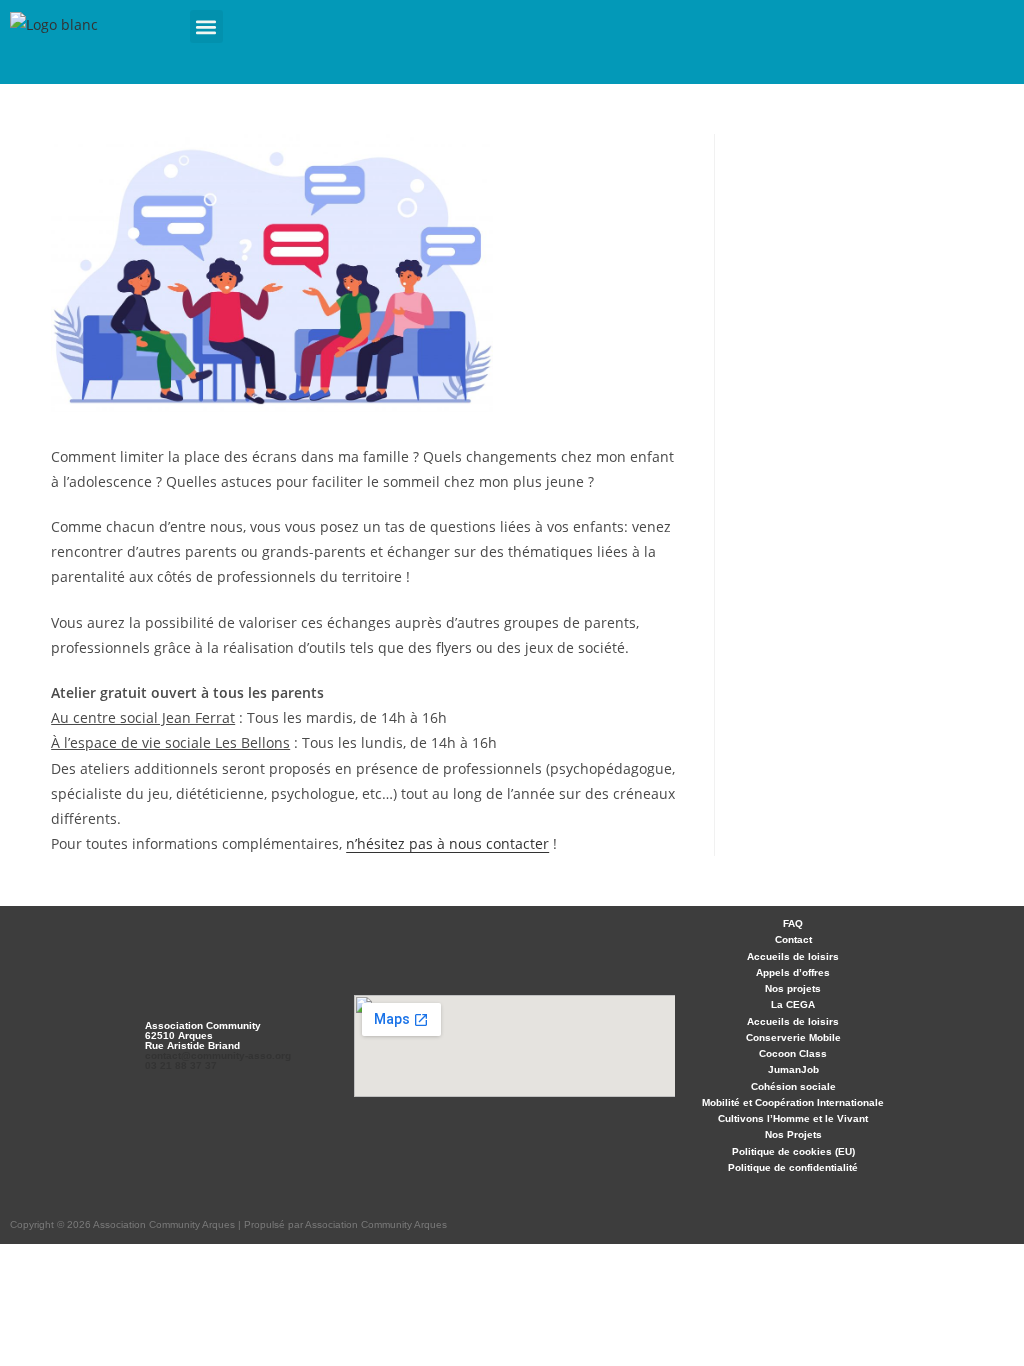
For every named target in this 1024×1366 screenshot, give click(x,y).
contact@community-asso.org (218, 1055)
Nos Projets (793, 1134)
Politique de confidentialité (793, 1167)
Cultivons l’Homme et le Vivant (793, 1118)
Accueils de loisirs (793, 956)
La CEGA (793, 1004)
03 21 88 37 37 (181, 1065)
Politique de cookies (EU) (793, 1151)
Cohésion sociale (793, 1086)
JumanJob (793, 1069)
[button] (206, 26)
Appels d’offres (793, 972)
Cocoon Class (793, 1053)
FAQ (793, 923)
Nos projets (793, 988)
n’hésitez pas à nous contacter (447, 843)
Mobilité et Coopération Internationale (793, 1102)
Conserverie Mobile (793, 1037)
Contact (793, 939)
